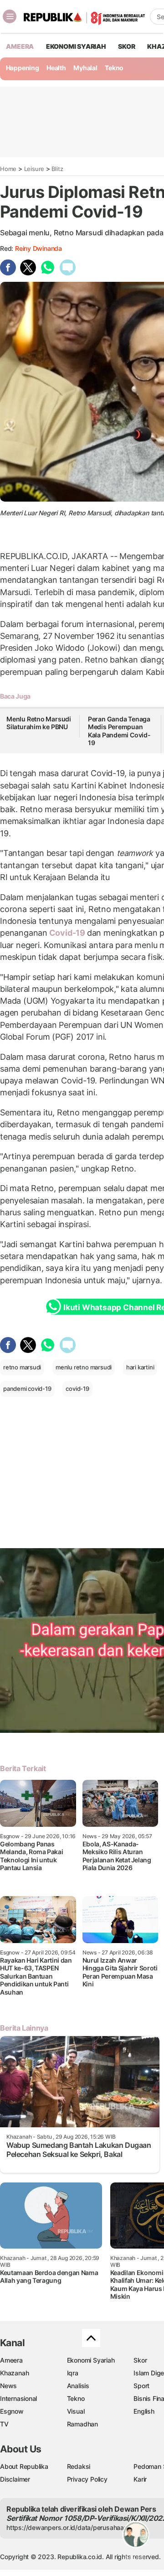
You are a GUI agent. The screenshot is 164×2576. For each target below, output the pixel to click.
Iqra (73, 2373)
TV (4, 2424)
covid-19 (77, 1389)
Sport (141, 2386)
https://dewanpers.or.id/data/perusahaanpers (74, 2527)
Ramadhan (82, 2424)
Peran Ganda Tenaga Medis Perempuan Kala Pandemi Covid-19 (119, 731)
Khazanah (14, 2373)
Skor (140, 2360)
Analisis (78, 2386)
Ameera (11, 2360)
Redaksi (79, 2466)
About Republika (24, 2466)
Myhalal (85, 68)
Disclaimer (15, 2479)
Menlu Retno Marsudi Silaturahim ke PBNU (39, 723)
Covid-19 (67, 933)
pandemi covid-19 (27, 1389)
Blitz (57, 169)
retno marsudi (22, 1367)
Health (56, 68)
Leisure (34, 169)
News (8, 2386)
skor (126, 46)
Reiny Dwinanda (38, 248)
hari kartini (140, 1367)
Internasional (18, 2398)
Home (8, 169)
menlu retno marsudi (84, 1367)
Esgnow (12, 2411)
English (144, 2411)
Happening (23, 68)
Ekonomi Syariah (76, 46)
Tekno (114, 68)
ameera (20, 46)
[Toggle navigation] (10, 16)
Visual (76, 2411)
